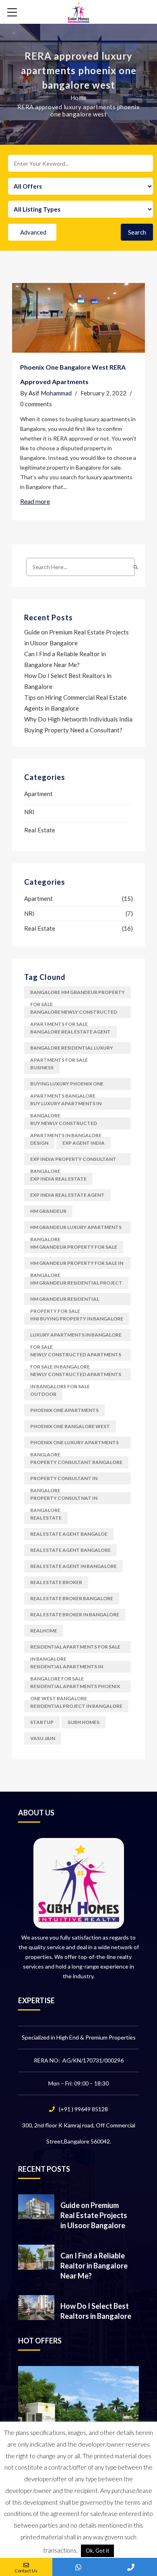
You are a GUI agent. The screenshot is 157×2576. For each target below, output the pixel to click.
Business (42, 1068)
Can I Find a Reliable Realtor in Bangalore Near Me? (94, 2266)
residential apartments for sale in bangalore (75, 1648)
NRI (29, 812)
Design (39, 1143)
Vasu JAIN (43, 1738)
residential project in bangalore (76, 1706)
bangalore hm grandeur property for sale (77, 994)
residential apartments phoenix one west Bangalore (75, 1688)
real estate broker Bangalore (72, 1598)
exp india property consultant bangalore (73, 1161)
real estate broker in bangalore (75, 1614)
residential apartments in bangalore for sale (67, 1668)
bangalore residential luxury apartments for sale (72, 1049)
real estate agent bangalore (70, 1550)
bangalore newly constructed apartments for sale (74, 1014)
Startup (42, 1722)
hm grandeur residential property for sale (65, 1300)
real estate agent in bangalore (73, 1566)
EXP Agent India (84, 1143)
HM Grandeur (48, 1211)
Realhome (44, 1631)
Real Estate (40, 830)
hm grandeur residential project (76, 1283)
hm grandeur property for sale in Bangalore (77, 1265)
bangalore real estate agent (70, 1032)
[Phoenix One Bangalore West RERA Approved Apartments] (78, 318)
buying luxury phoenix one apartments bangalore (67, 1085)
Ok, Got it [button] (97, 2551)
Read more (35, 501)
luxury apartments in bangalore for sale (76, 1336)
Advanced (33, 232)
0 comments (36, 404)
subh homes (84, 1722)
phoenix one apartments (64, 1410)
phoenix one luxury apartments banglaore (74, 1444)
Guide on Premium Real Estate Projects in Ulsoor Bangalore (94, 2215)
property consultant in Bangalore (64, 1480)
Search (137, 232)
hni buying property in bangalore (77, 1319)
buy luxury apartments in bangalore (66, 1105)
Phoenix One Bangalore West (70, 1426)
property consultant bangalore (76, 1462)
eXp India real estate (58, 1179)
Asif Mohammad (50, 393)
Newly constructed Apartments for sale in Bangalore (76, 1356)
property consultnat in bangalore (64, 1500)
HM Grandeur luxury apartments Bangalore (76, 1229)
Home (79, 98)
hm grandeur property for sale (74, 1247)
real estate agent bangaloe (69, 1534)
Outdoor (43, 1394)
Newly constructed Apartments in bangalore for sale (76, 1376)
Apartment (38, 794)
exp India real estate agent (67, 1195)
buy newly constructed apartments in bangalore (66, 1125)
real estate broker (56, 1582)
